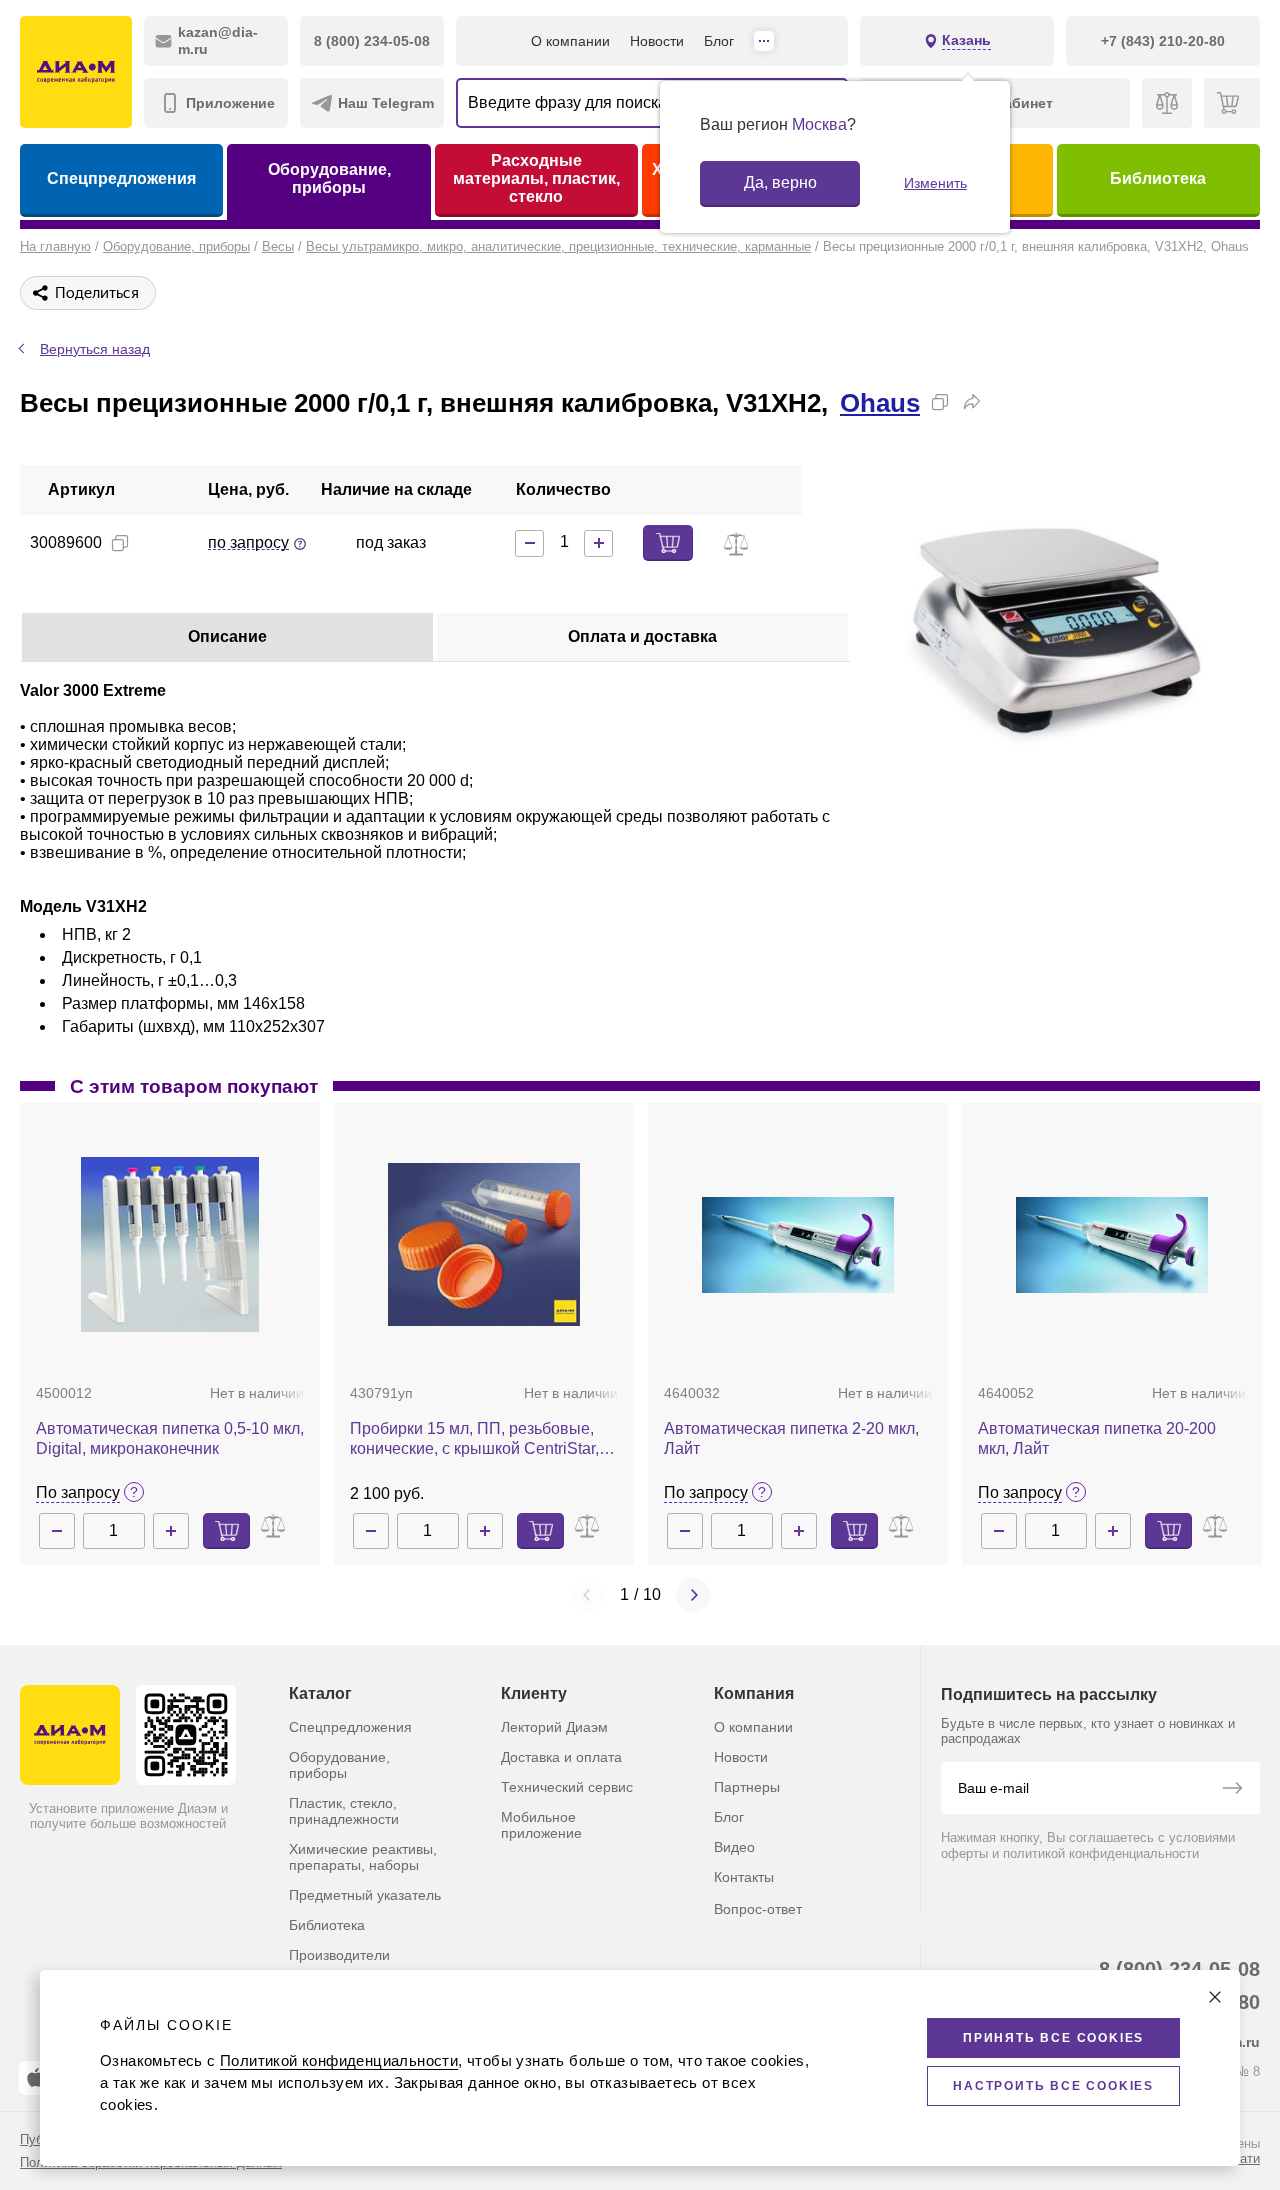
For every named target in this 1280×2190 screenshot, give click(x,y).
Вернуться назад (95, 349)
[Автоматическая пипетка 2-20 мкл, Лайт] (798, 1245)
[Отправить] (1232, 1790)
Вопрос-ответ (758, 1909)
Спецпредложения (121, 178)
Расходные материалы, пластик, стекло (536, 178)
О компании (570, 41)
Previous (588, 1595)
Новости (657, 41)
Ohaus (880, 403)
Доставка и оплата (561, 1757)
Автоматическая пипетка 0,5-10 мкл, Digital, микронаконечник (170, 1438)
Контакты (744, 1877)
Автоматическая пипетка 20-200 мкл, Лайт (1097, 1438)
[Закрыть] (1215, 1997)
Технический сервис (567, 1787)
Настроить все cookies (1053, 2086)
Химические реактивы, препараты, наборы (363, 1857)
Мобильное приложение (541, 1825)
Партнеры (747, 1787)
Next (693, 1595)
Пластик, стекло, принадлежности (344, 1811)
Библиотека (1158, 178)
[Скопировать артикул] (120, 543)
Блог (719, 41)
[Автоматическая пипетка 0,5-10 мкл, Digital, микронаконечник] (170, 1244)
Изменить (935, 183)
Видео (734, 1847)
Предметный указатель (365, 1895)
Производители (339, 1955)
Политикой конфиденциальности (339, 2060)
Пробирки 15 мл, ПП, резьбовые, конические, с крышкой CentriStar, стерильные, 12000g (474, 1439)
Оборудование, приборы (329, 178)
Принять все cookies (1053, 2038)
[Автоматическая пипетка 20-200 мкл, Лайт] (1112, 1245)
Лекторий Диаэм (554, 1727)
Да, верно (780, 182)
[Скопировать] (940, 402)
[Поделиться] (972, 402)
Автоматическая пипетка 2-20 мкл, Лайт (791, 1438)
